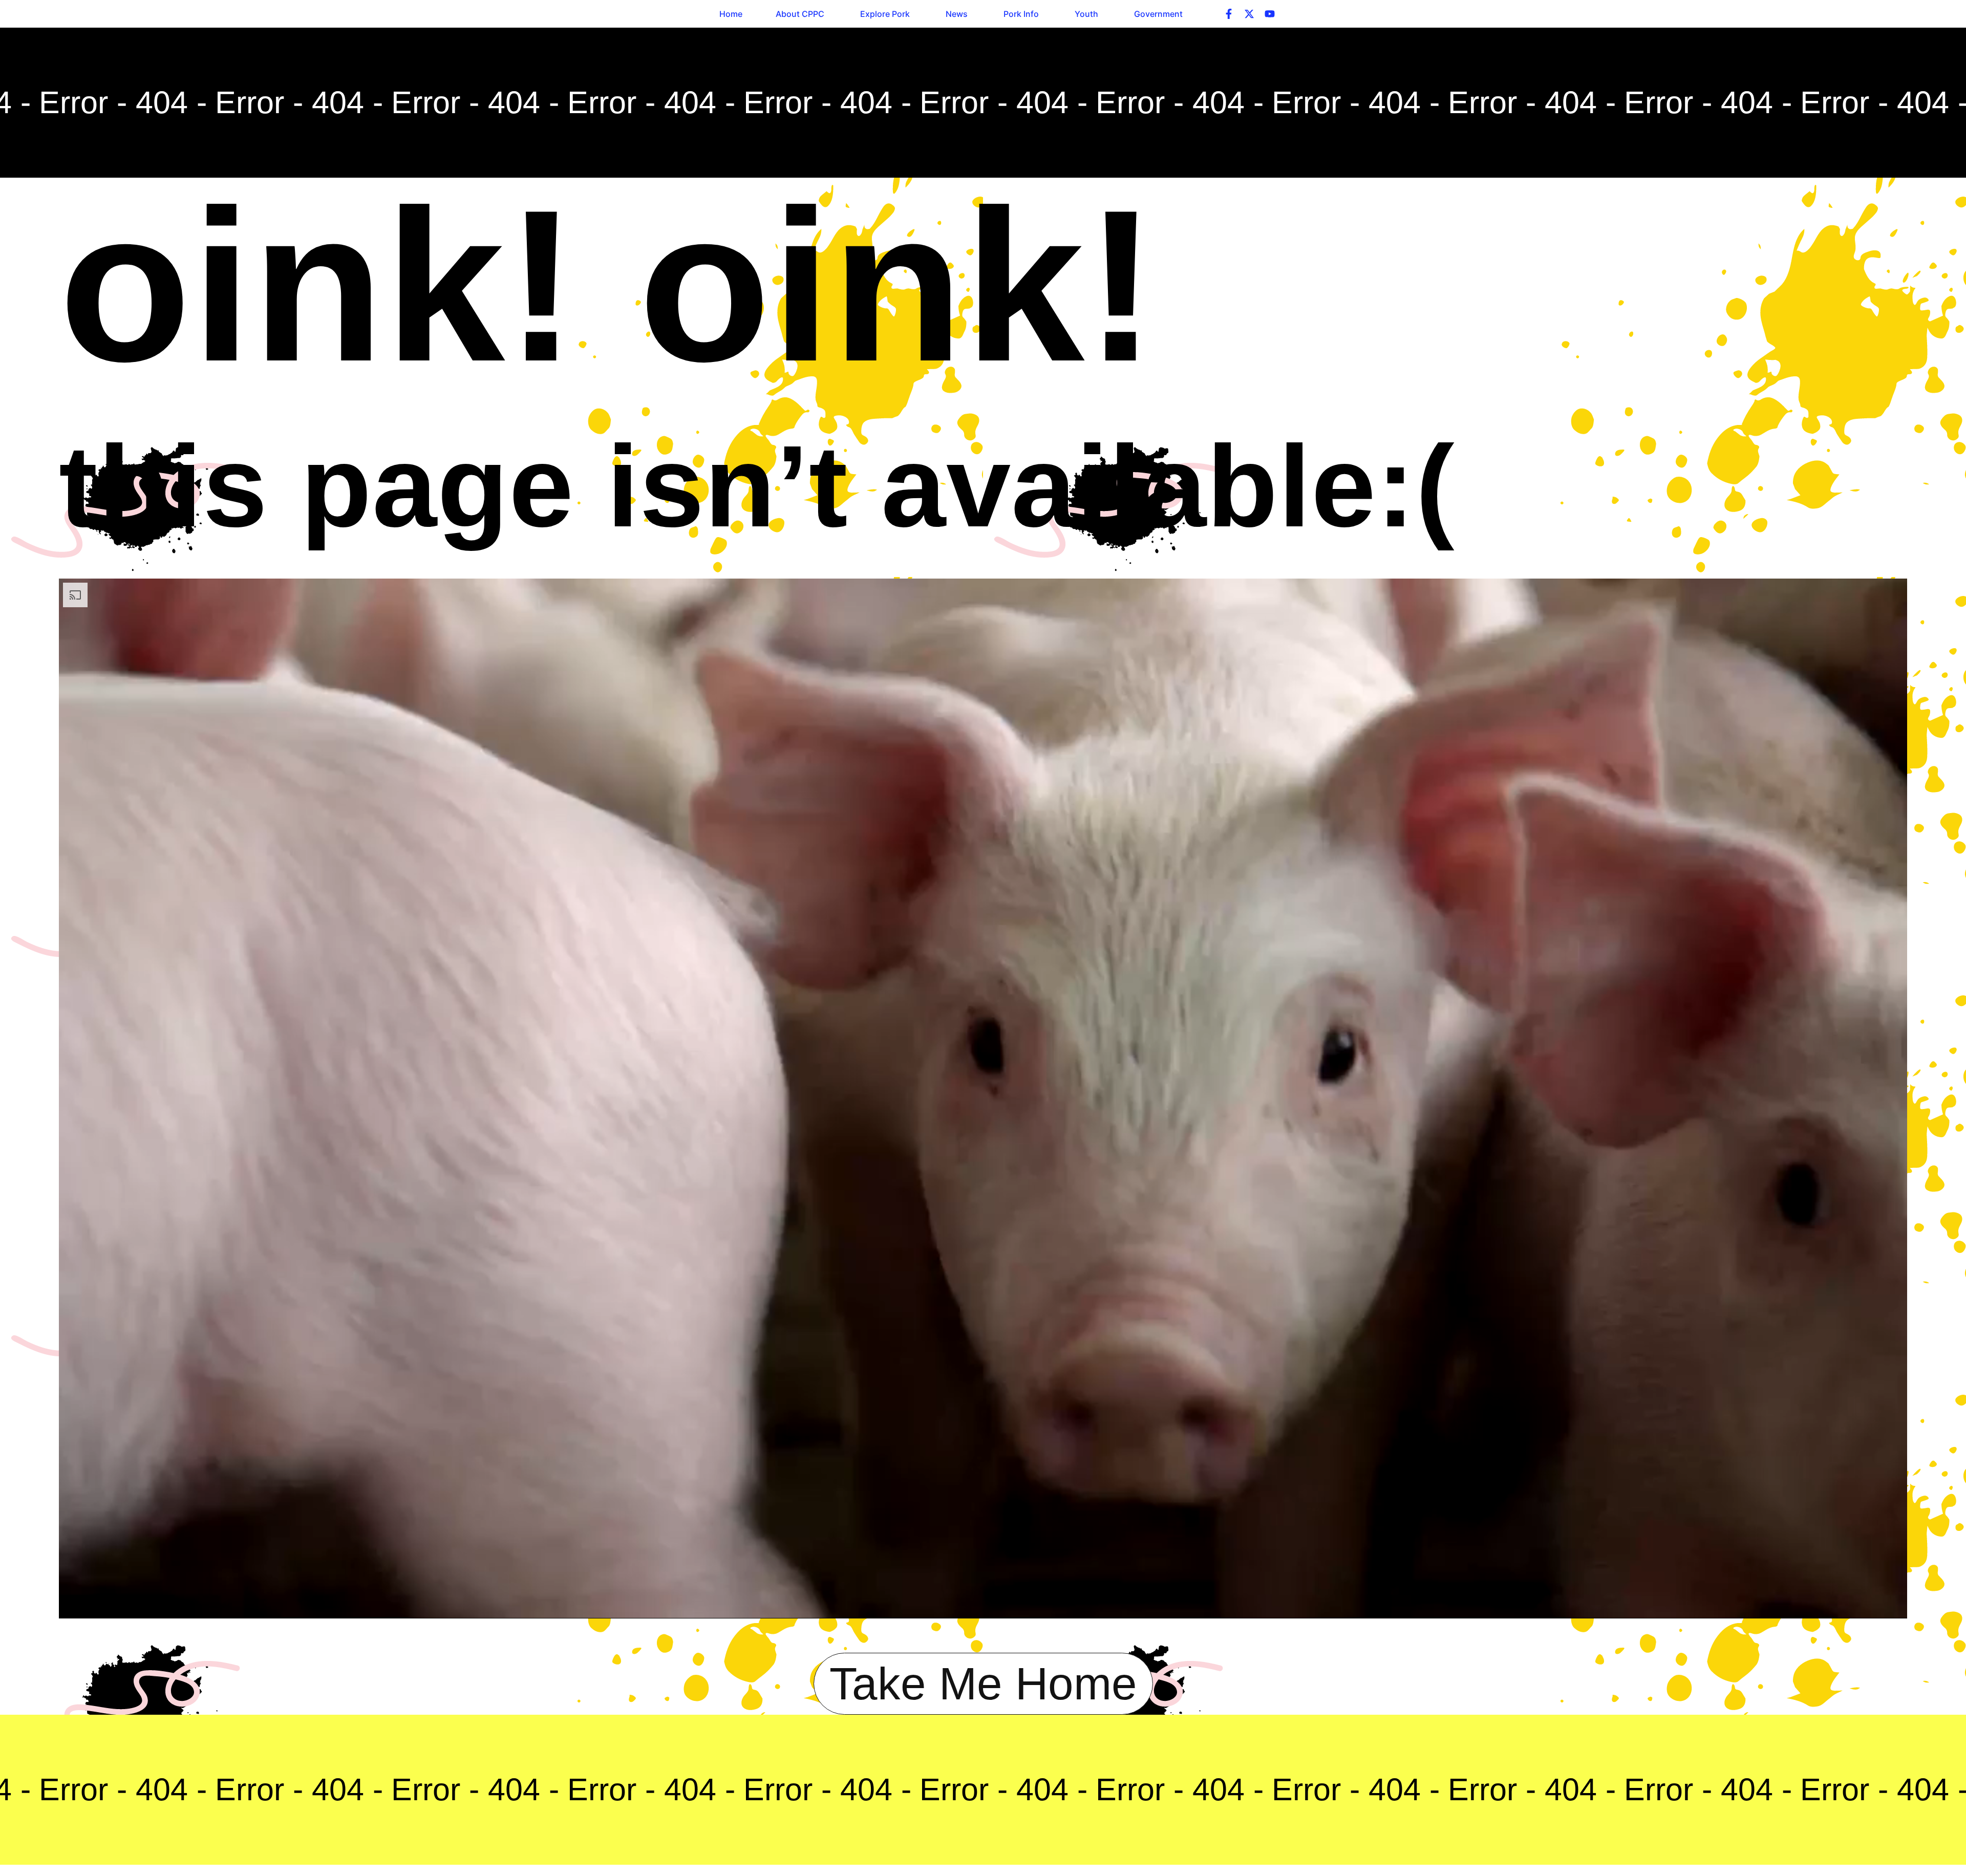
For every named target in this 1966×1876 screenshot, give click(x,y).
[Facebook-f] (1229, 14)
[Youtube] (1270, 14)
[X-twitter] (1249, 14)
